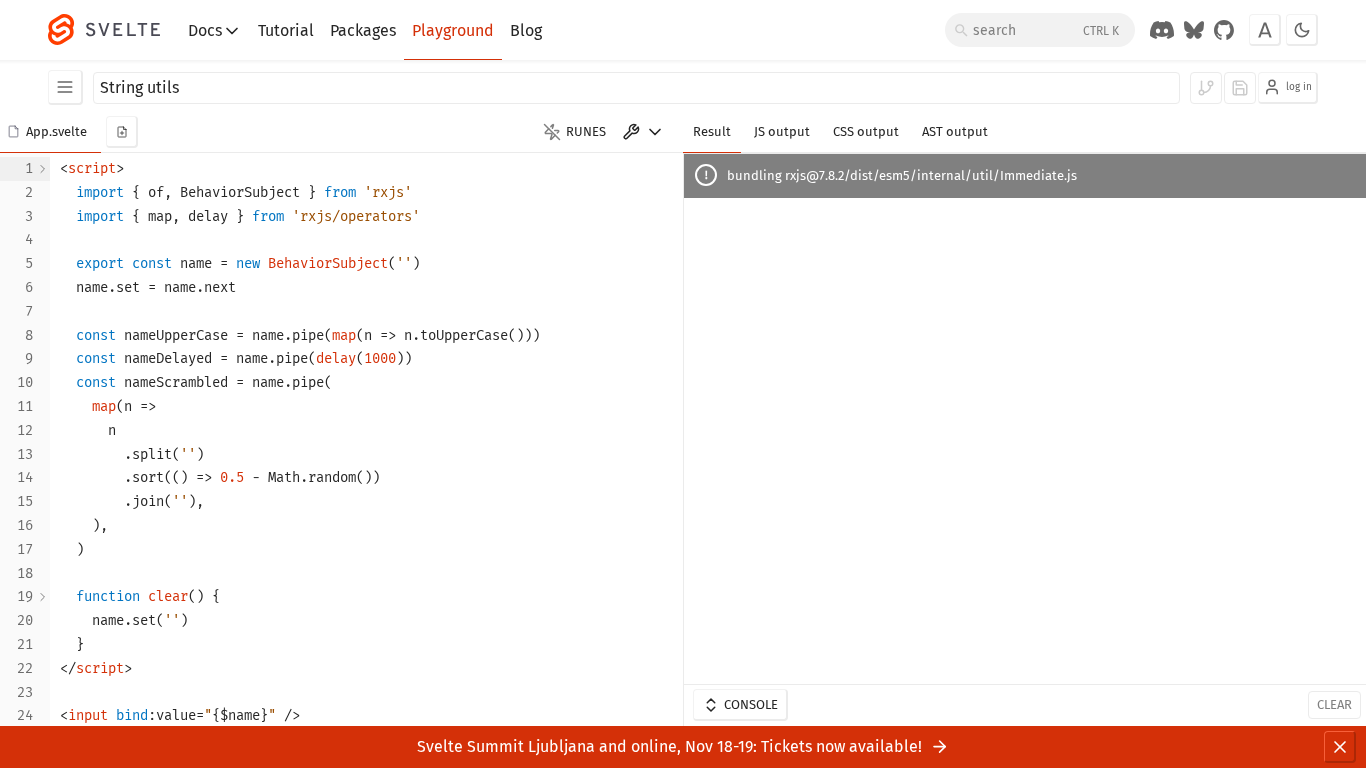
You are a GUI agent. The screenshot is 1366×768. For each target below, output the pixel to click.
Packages (363, 30)
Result (712, 131)
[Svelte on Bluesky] (1194, 30)
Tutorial (286, 30)
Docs (205, 30)
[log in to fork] (1206, 88)
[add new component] (122, 132)
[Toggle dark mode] (1302, 30)
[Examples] (65, 87)
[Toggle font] (1265, 30)
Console (751, 704)
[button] (50, 132)
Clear (1334, 704)
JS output (782, 131)
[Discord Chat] (1162, 30)
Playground (453, 30)
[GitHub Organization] (1224, 30)
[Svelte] (114, 30)
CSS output (866, 131)
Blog (526, 30)
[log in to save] (1240, 88)
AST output (955, 131)
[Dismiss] (1340, 747)
